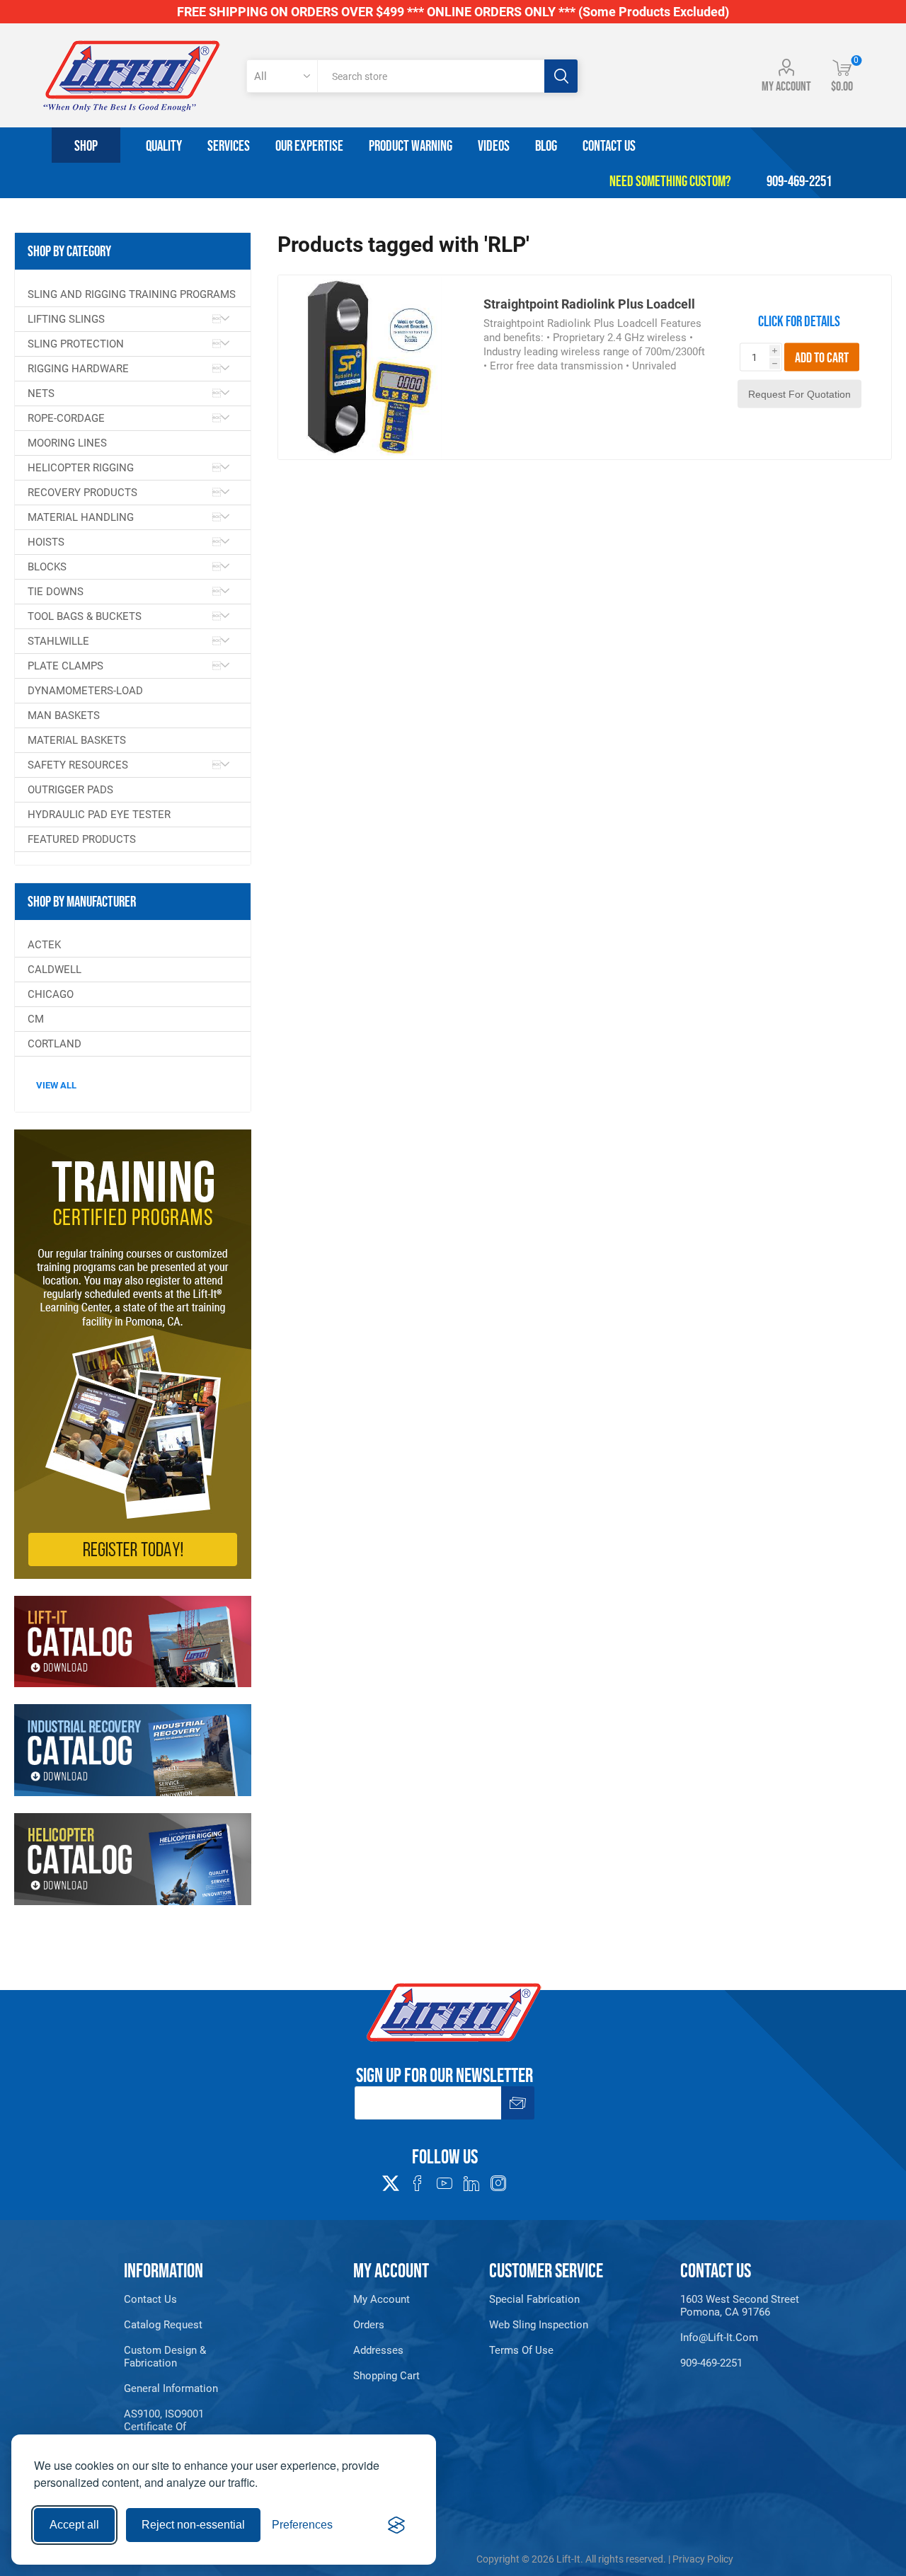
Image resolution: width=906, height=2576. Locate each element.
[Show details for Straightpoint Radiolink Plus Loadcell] (370, 367)
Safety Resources (78, 765)
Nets (41, 393)
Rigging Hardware (78, 369)
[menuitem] (176, 2299)
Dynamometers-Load (85, 691)
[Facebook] (418, 2183)
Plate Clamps (65, 666)
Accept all (74, 2525)
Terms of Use (521, 2350)
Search (561, 76)
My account (786, 86)
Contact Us (150, 2299)
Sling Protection (76, 344)
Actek (44, 945)
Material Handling (81, 517)
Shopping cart (386, 2376)
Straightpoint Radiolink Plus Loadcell (589, 304)
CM (36, 1019)
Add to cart (822, 357)
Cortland (55, 1044)
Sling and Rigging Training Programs (132, 294)
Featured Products (82, 839)
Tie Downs (56, 592)
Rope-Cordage (66, 418)
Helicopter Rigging (81, 468)
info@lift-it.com (719, 2338)
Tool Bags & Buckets (85, 616)
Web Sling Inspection (539, 2325)
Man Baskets (64, 715)
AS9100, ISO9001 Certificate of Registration (164, 2427)
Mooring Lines (67, 443)
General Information (171, 2388)
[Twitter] (391, 2179)
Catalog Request (163, 2325)
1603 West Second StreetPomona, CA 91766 (740, 2306)
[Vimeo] (471, 2183)
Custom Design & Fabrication (165, 2357)
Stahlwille (58, 641)
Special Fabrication (534, 2299)
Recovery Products (82, 493)
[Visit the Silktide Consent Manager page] (396, 2525)
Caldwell (55, 970)
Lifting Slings (66, 319)
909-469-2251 (711, 2363)
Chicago (51, 994)
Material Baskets (77, 740)
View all (56, 1085)
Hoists (46, 542)
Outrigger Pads (70, 790)
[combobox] (431, 76)
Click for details (799, 321)
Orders (369, 2325)
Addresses (378, 2350)
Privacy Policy (703, 2559)
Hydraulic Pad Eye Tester (99, 815)
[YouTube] (445, 2183)
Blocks (47, 567)
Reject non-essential (193, 2525)
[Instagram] (498, 2183)
